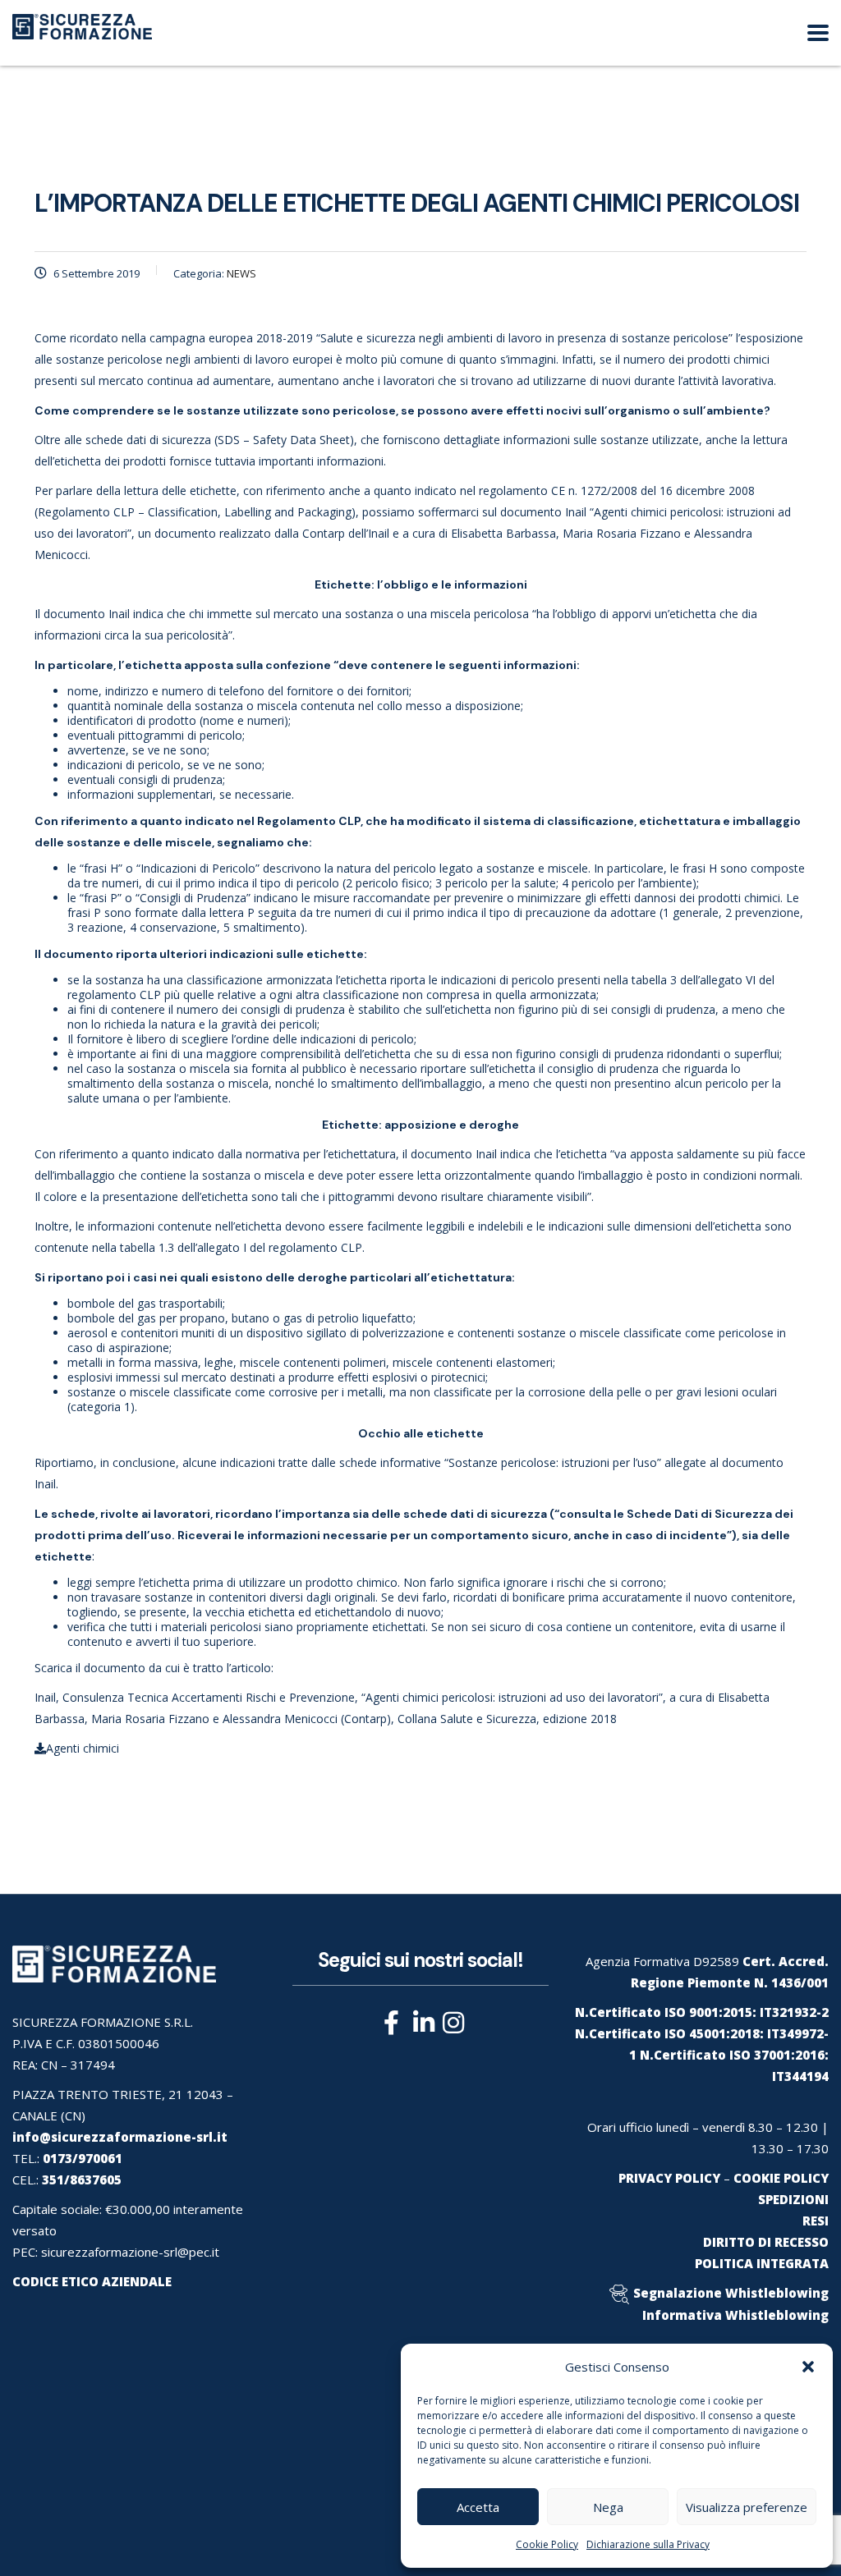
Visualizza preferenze (747, 2507)
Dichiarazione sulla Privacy (648, 2544)
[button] (808, 2367)
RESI (816, 2221)
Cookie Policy (547, 2544)
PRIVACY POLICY (669, 2178)
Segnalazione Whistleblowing (731, 2293)
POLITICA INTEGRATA (762, 2263)
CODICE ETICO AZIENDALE (92, 2281)
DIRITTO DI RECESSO (766, 2242)
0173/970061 (83, 2158)
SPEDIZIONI (793, 2199)
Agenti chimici (83, 1748)
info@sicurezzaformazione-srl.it (120, 2137)
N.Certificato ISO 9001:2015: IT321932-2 (702, 2012)
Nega (608, 2507)
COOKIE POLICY (781, 2178)
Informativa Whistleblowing (735, 2315)
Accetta (478, 2507)
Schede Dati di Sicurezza (699, 1514)
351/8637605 (82, 2180)
